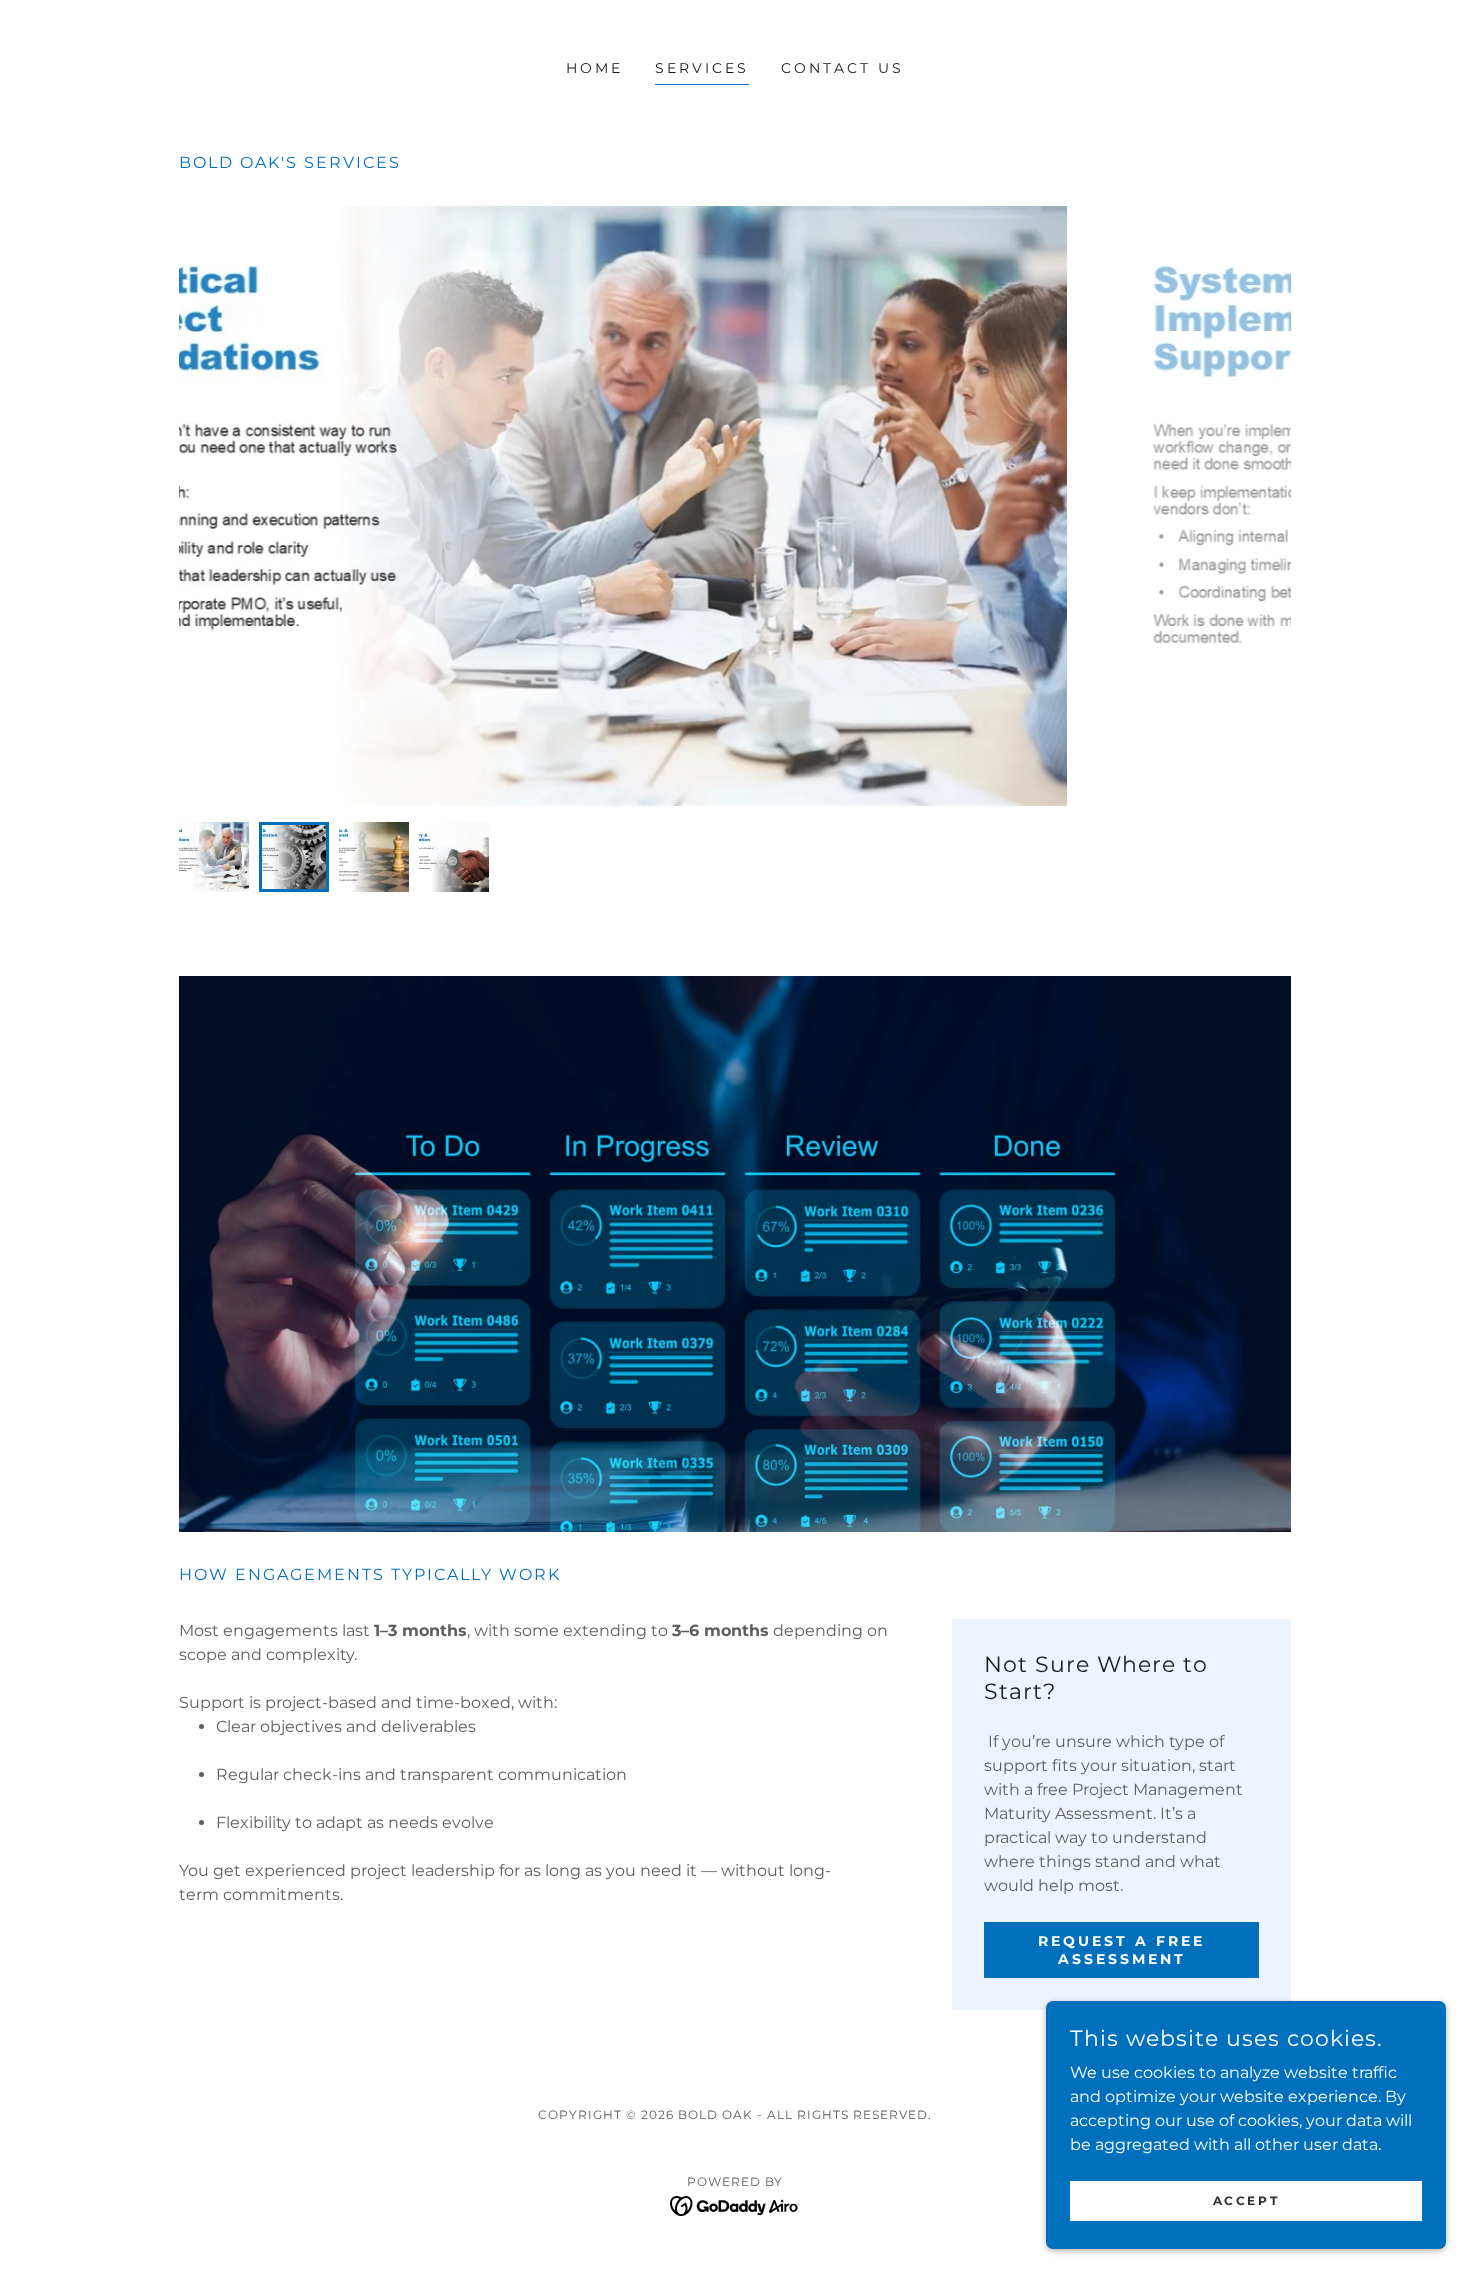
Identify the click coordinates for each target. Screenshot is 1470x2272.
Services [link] (702, 68)
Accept (1246, 2200)
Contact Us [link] (842, 68)
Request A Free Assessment (1121, 1950)
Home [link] (594, 68)
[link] (735, 2204)
